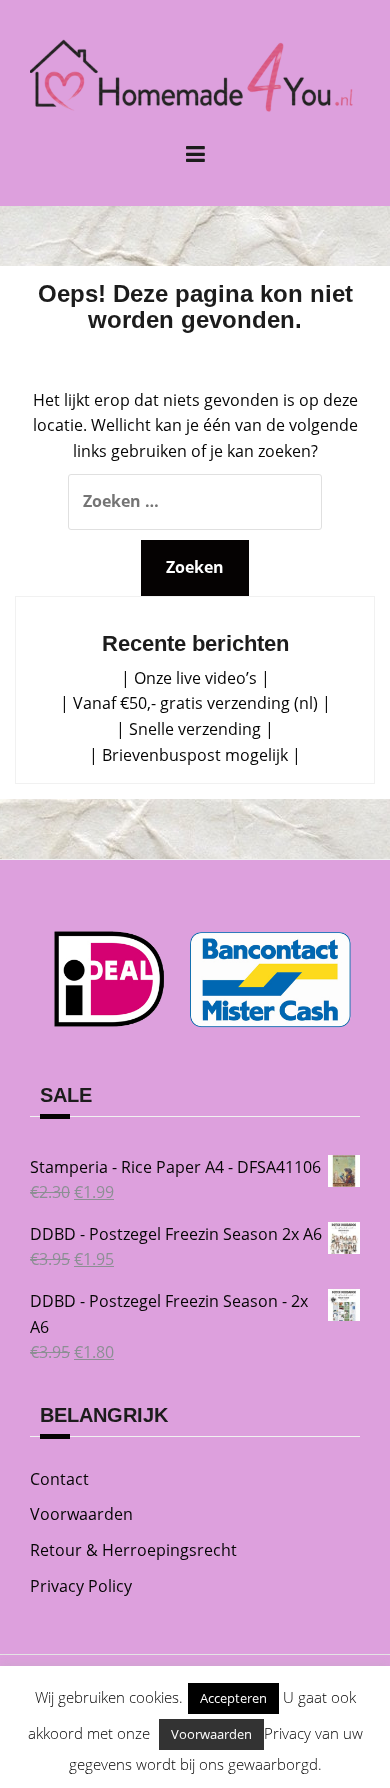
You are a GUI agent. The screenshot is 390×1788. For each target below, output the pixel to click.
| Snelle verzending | (195, 729)
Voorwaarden (81, 1514)
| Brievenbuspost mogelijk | (195, 755)
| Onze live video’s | (195, 678)
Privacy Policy (81, 1586)
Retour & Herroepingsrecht (133, 1550)
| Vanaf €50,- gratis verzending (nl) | (195, 703)
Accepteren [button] (233, 1698)
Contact (59, 1479)
